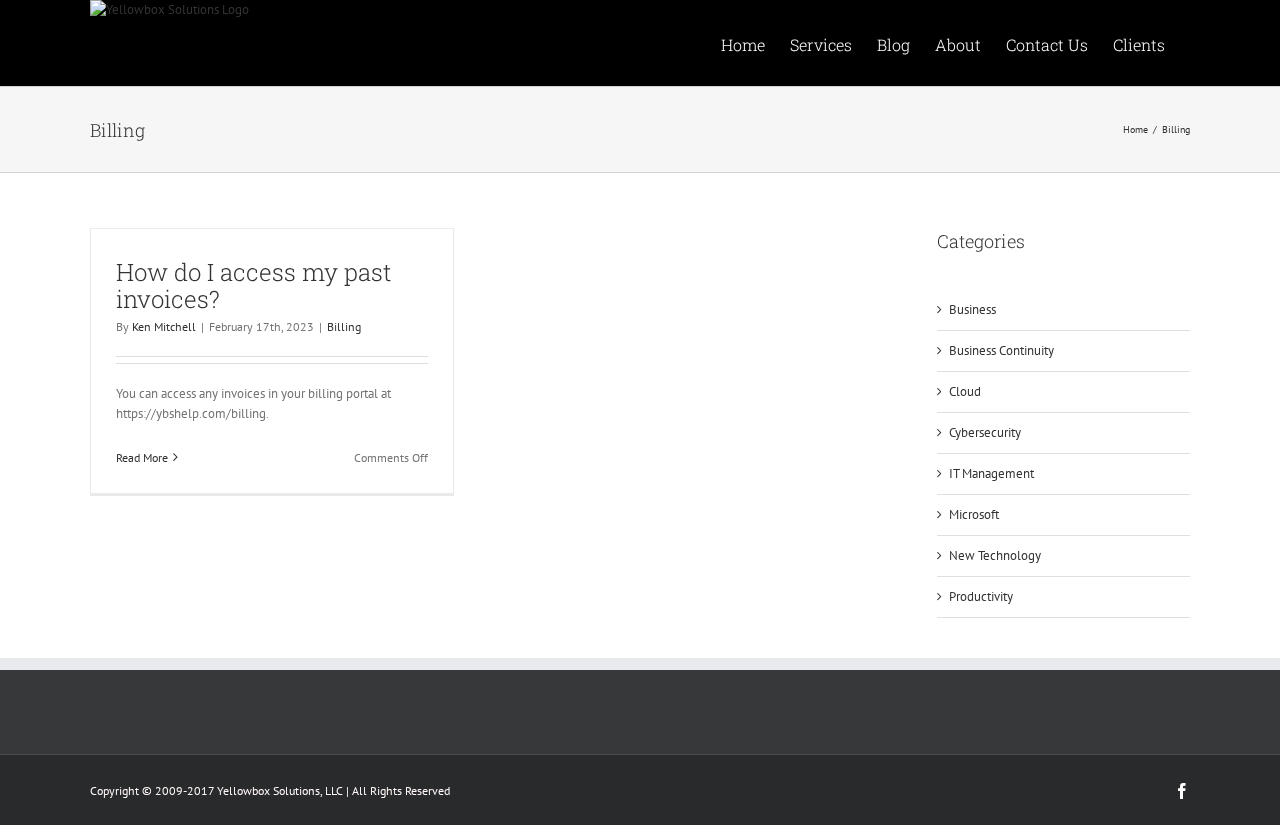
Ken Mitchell (164, 326)
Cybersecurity (985, 432)
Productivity (981, 596)
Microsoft (974, 514)
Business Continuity (1001, 350)
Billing (344, 326)
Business (972, 309)
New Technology (995, 555)
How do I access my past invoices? (253, 285)
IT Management (991, 473)
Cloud (965, 391)
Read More (142, 457)
